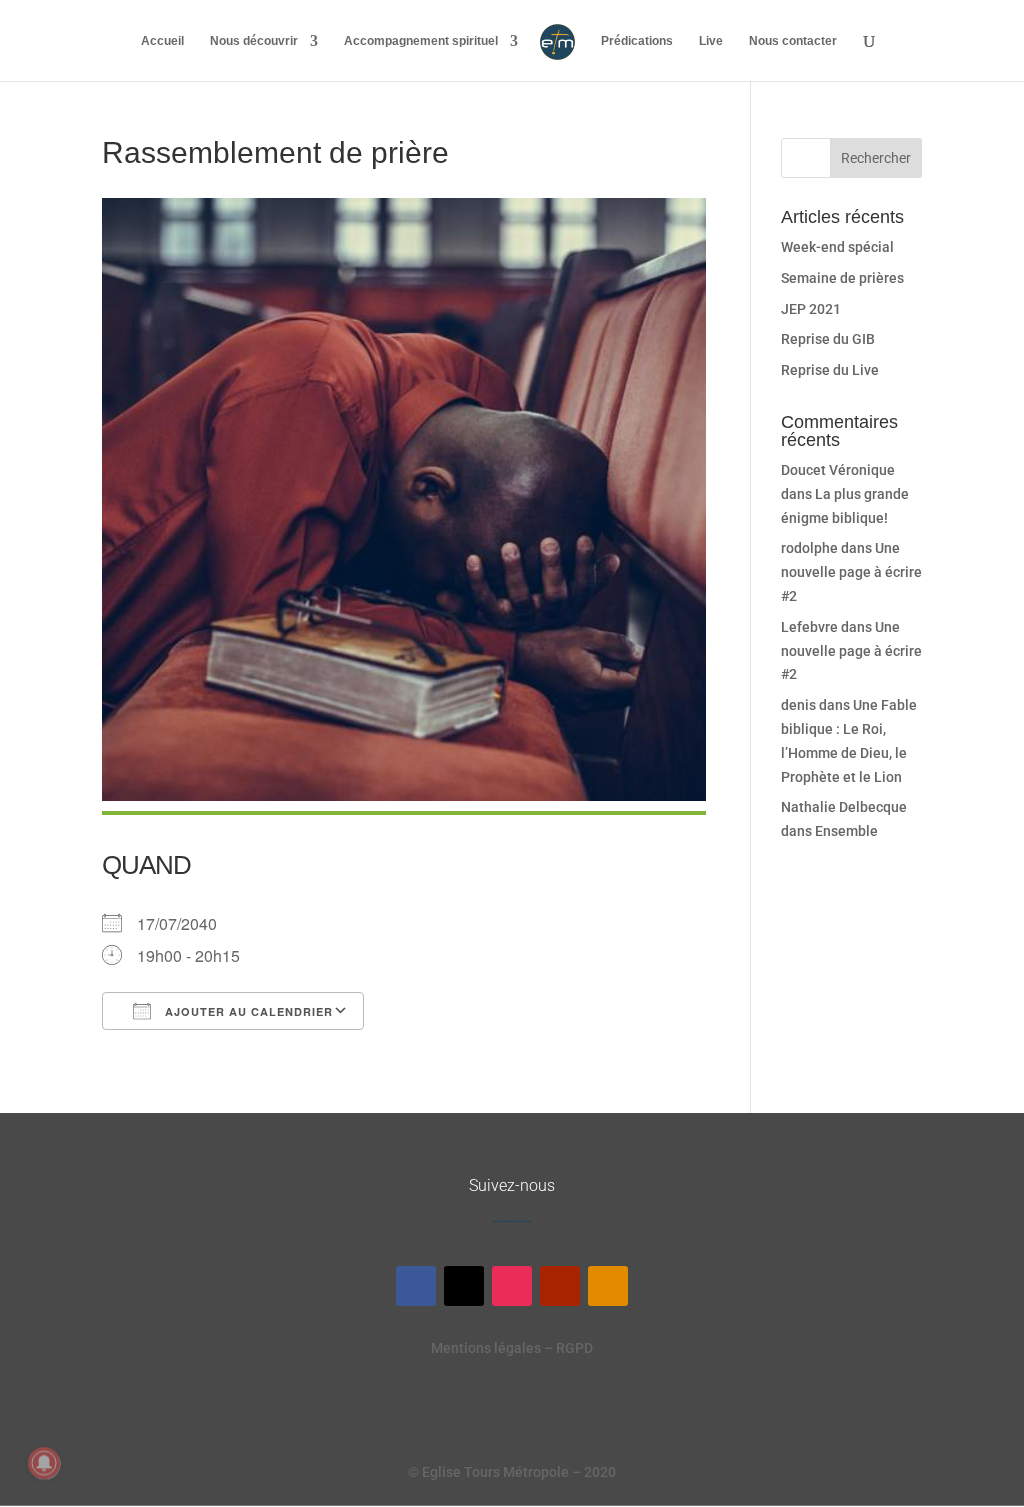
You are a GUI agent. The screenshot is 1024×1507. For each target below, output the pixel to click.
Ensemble (846, 831)
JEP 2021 (811, 309)
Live (711, 41)
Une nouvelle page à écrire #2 (851, 572)
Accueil (162, 41)
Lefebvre (809, 627)
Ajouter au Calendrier (247, 1011)
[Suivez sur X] (464, 1286)
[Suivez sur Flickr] (608, 1286)
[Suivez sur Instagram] (512, 1286)
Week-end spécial (837, 247)
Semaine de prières (842, 278)
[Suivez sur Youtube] (560, 1286)
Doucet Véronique (838, 470)
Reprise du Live (830, 370)
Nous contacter (793, 41)
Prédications (637, 41)
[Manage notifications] (44, 1463)
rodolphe (809, 548)
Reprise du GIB (828, 339)
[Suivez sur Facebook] (416, 1286)
